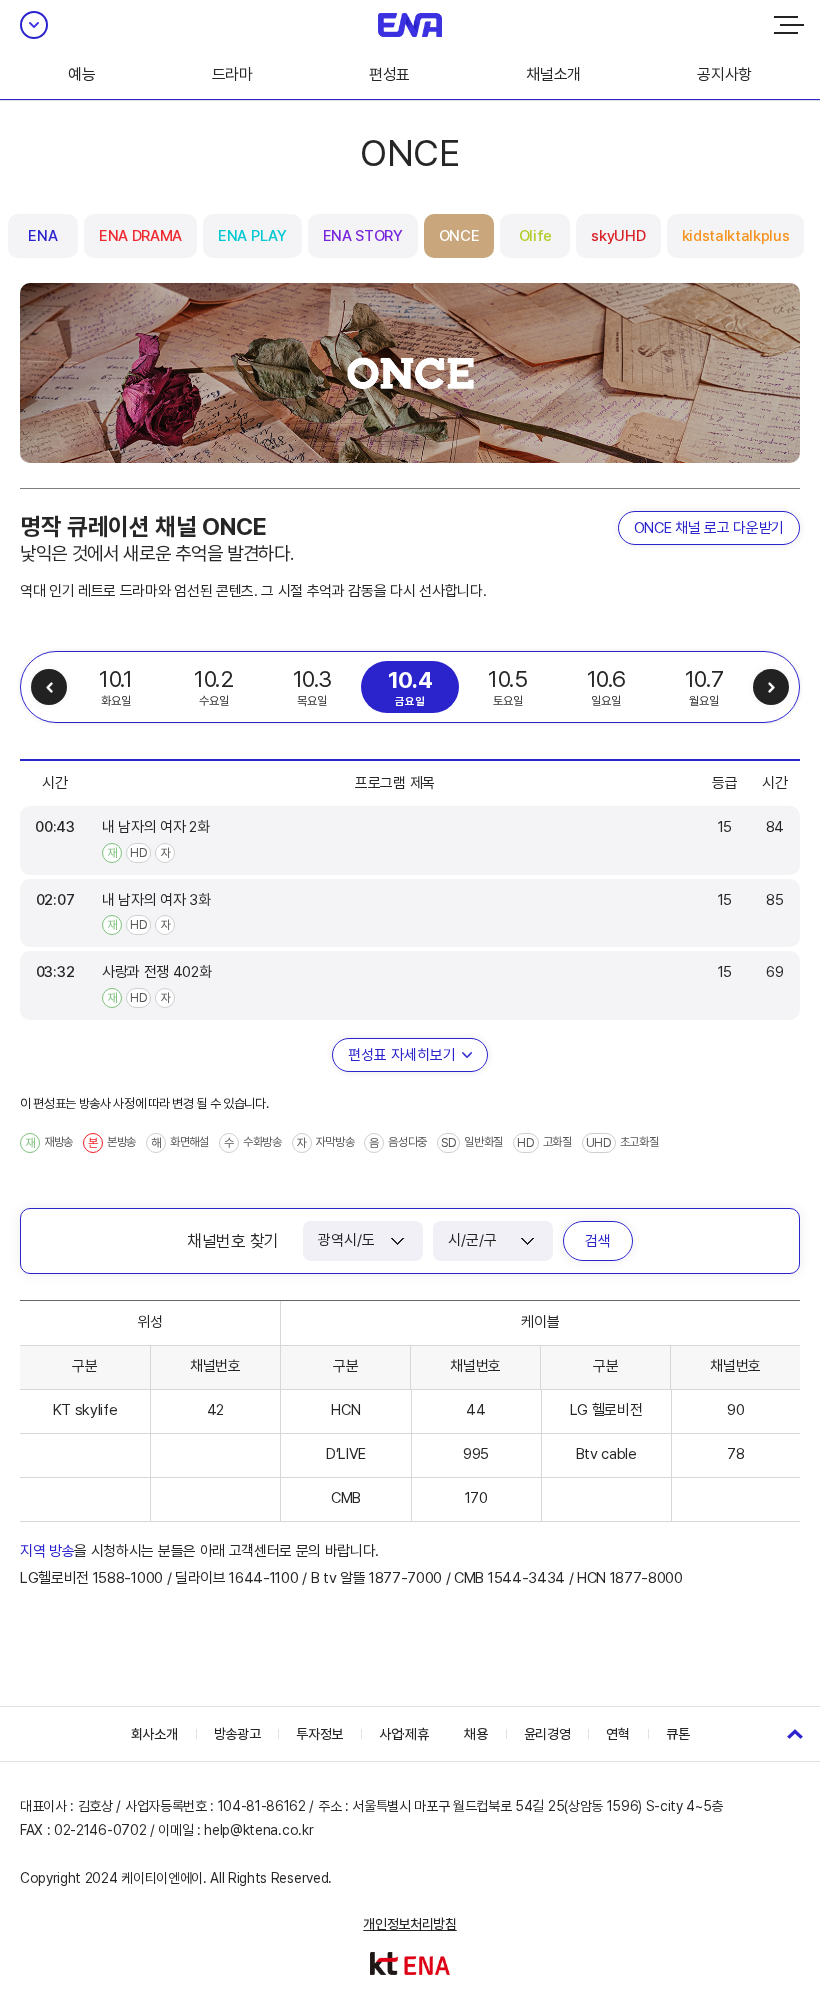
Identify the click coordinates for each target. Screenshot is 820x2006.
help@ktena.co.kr (258, 1830)
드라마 (232, 74)
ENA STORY (363, 236)
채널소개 (553, 74)
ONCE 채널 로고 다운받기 (709, 528)
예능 (81, 74)
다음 (771, 687)
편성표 (389, 74)
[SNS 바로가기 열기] (34, 25)
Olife (535, 236)
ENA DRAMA (140, 236)
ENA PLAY (252, 236)
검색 (598, 1241)
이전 (49, 687)
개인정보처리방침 (409, 1924)
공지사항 (724, 74)
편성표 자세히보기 (402, 1055)
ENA (42, 236)
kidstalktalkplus (736, 236)
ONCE (459, 236)
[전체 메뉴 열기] (789, 25)
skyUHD (618, 236)
